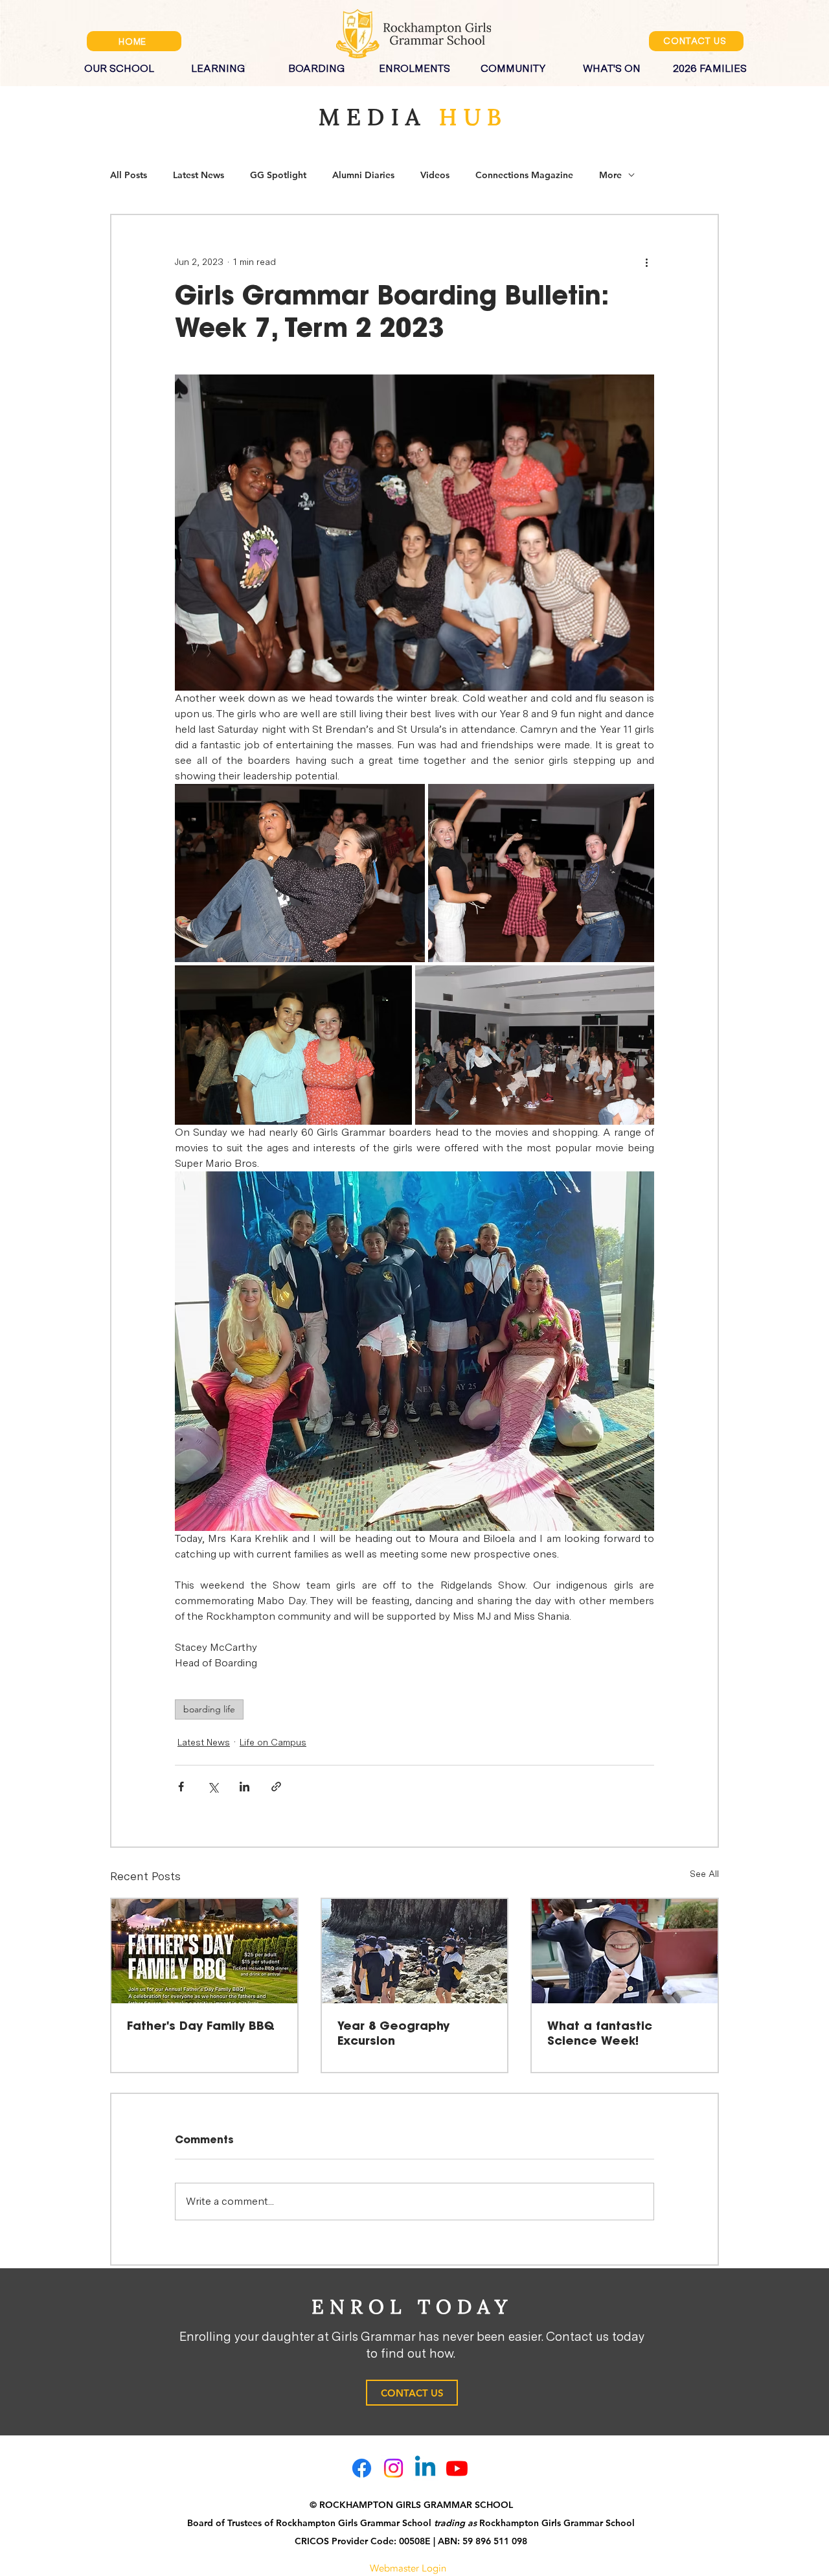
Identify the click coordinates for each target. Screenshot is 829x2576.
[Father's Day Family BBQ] (204, 1951)
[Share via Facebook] (181, 1787)
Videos (435, 175)
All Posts (129, 175)
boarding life (209, 1709)
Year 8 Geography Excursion (393, 2034)
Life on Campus (273, 1742)
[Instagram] (393, 2468)
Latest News (199, 175)
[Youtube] (457, 2468)
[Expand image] (300, 873)
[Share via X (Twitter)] (213, 1787)
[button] (119, 63)
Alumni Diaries (363, 175)
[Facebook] (362, 2468)
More (610, 175)
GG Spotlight (278, 175)
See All (704, 1874)
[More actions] (646, 262)
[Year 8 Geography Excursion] (415, 1951)
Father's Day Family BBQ (201, 2027)
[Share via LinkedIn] (244, 1787)
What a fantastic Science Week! (600, 2034)
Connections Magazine (524, 175)
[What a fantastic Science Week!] (625, 1951)
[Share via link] (276, 1787)
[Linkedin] (425, 2468)
